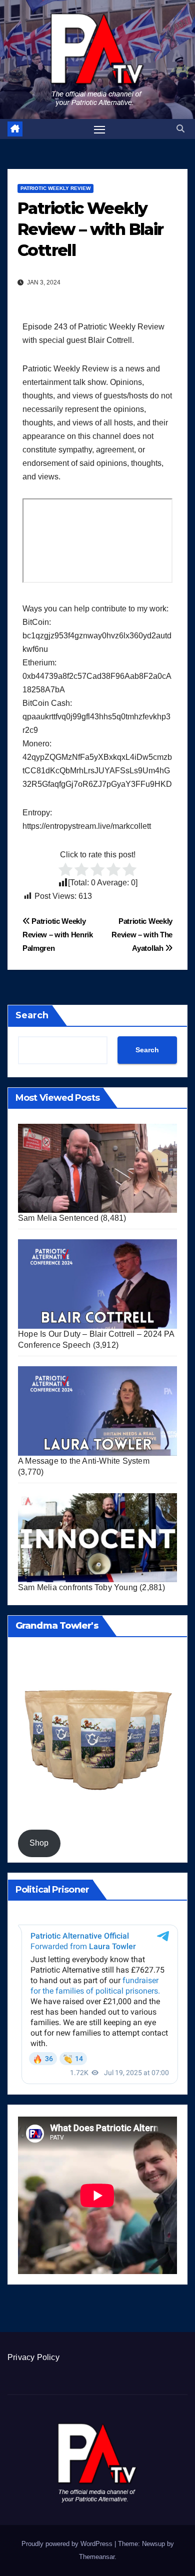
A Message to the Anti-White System (84, 1461)
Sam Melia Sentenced (58, 1218)
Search (32, 1015)
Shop (39, 1843)
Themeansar (97, 2557)
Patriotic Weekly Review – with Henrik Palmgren (58, 935)
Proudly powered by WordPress (68, 2544)
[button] (180, 129)
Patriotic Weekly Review (55, 188)
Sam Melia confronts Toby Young (78, 1587)
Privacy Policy (33, 2357)
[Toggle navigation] (99, 129)
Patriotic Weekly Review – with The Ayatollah (142, 935)
